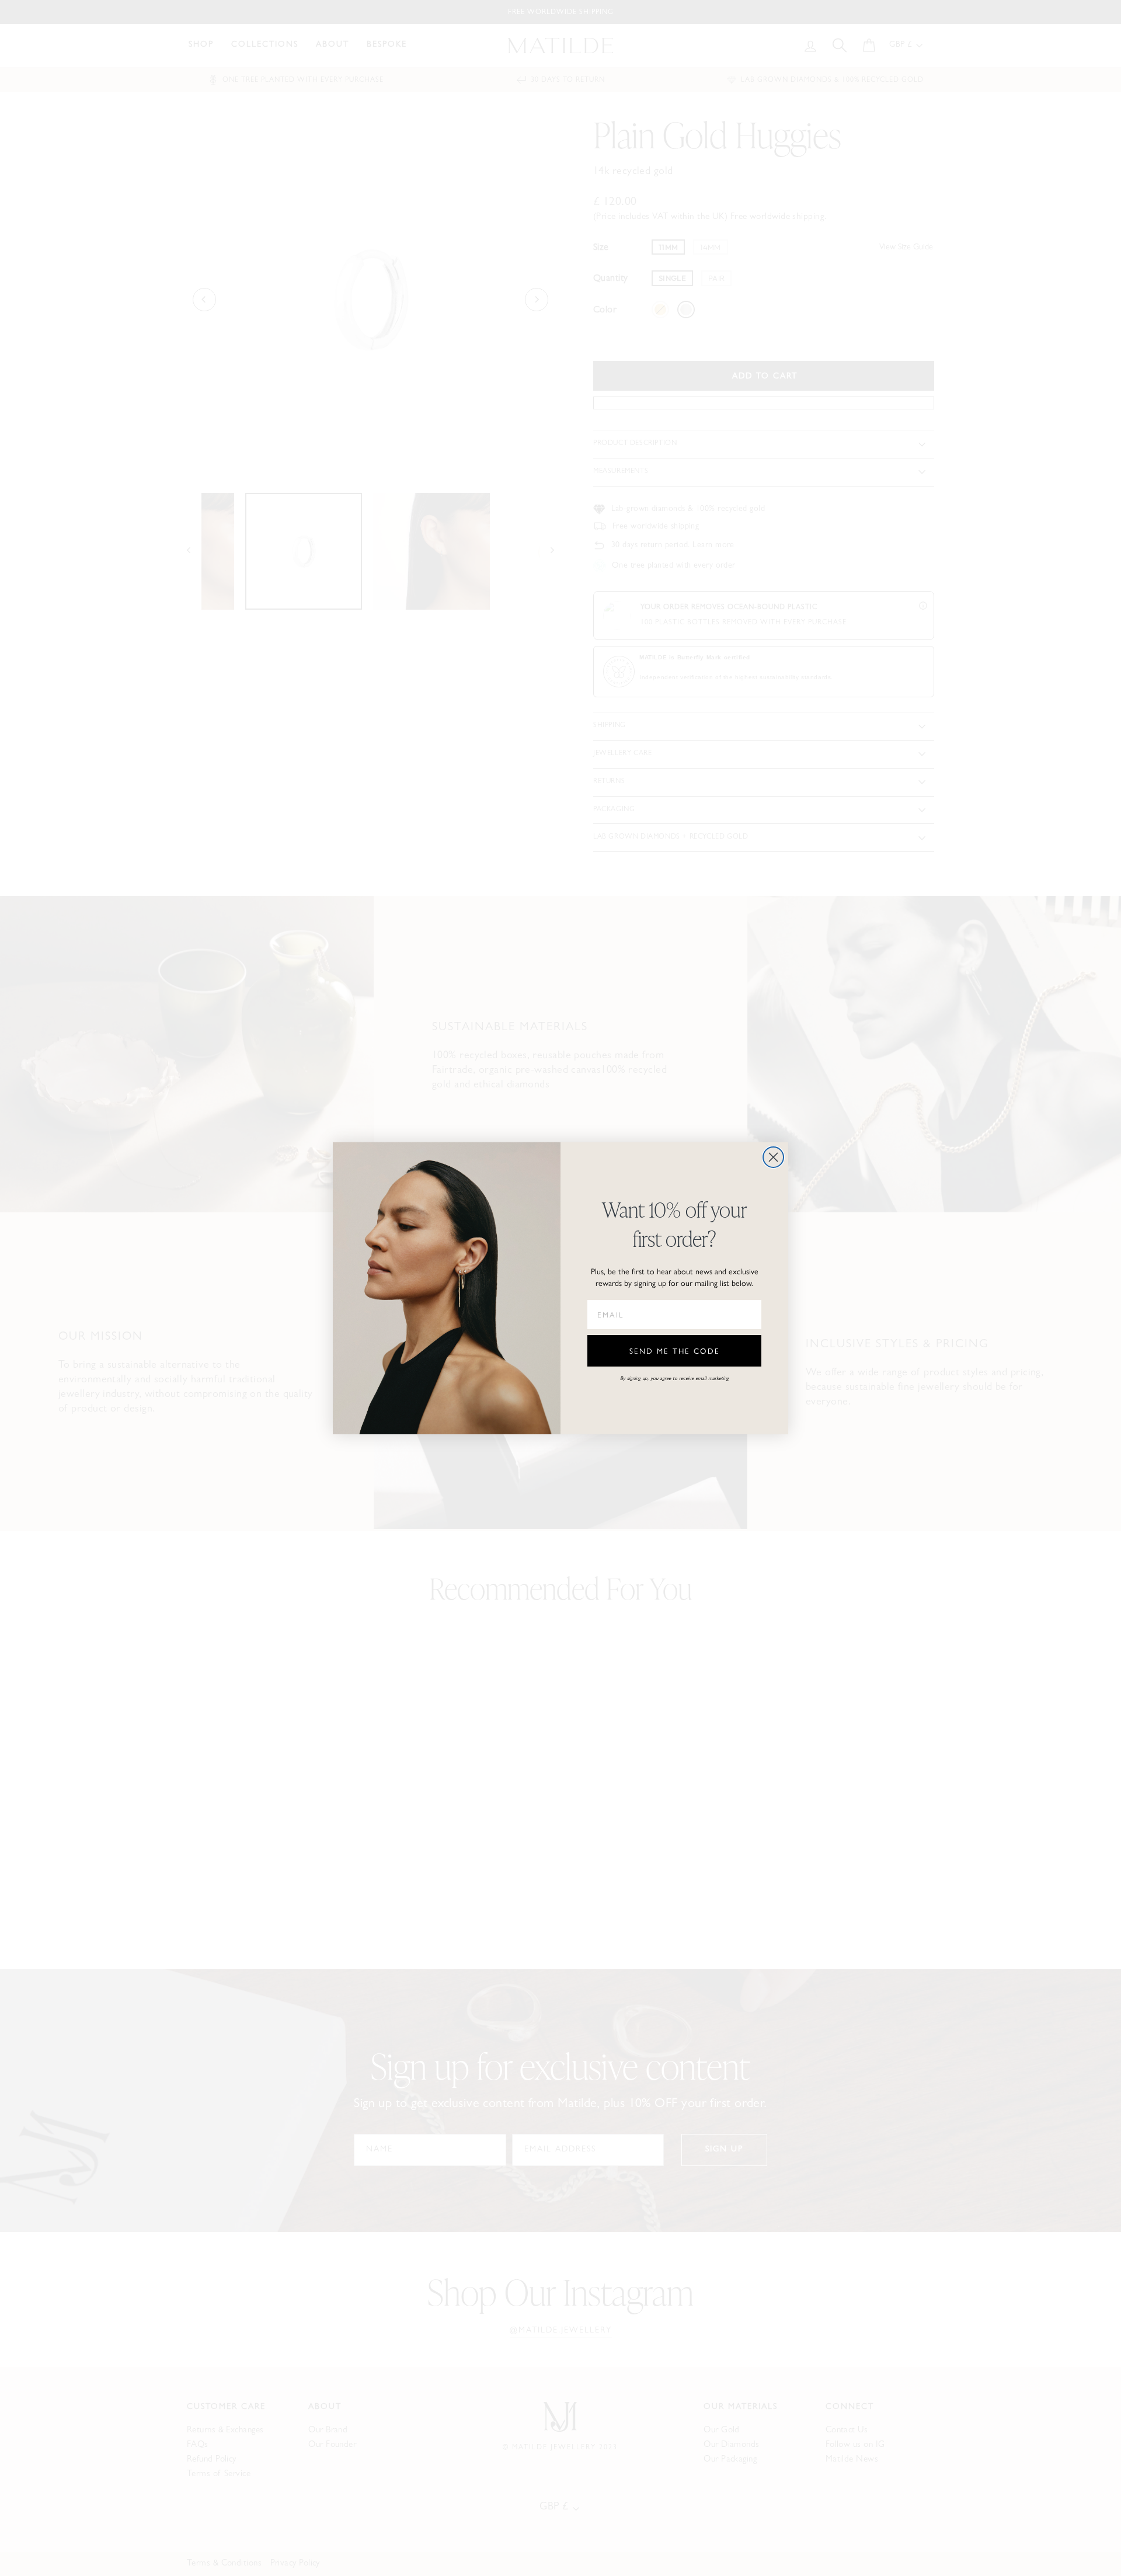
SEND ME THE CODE (675, 1350)
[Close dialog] (773, 1157)
